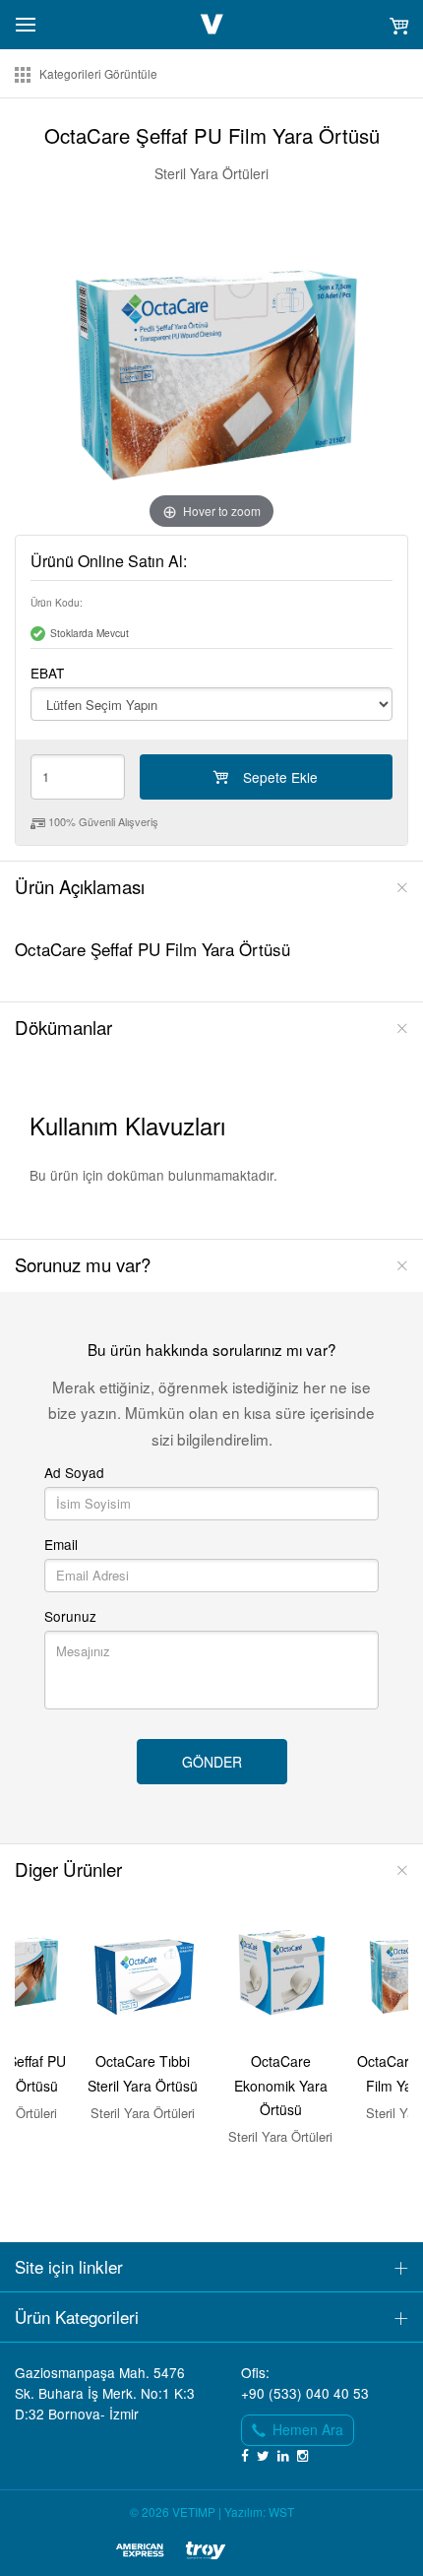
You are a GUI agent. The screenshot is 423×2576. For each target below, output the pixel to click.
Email (61, 1545)
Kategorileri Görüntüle (98, 74)
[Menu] (26, 23)
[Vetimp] (212, 24)
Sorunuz (70, 1616)
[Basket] (398, 25)
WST (281, 2512)
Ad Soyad (74, 1473)
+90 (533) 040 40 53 (305, 2393)
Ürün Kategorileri (77, 2317)
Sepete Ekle (280, 777)
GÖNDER (212, 1762)
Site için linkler (69, 2266)
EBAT (47, 673)
